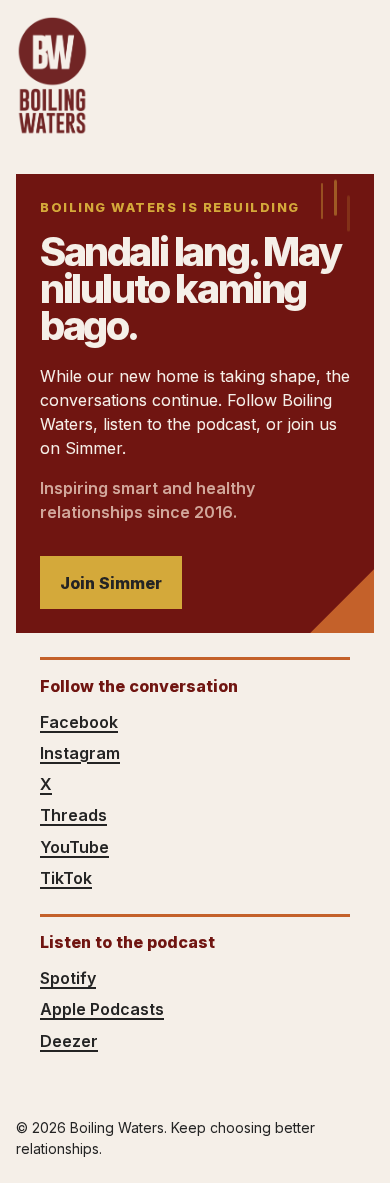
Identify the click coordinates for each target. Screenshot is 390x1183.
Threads (73, 815)
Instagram (80, 753)
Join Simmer (111, 583)
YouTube (74, 847)
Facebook (79, 722)
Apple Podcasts (102, 1009)
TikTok (66, 878)
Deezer (69, 1041)
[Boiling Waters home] (52, 76)
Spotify (68, 978)
